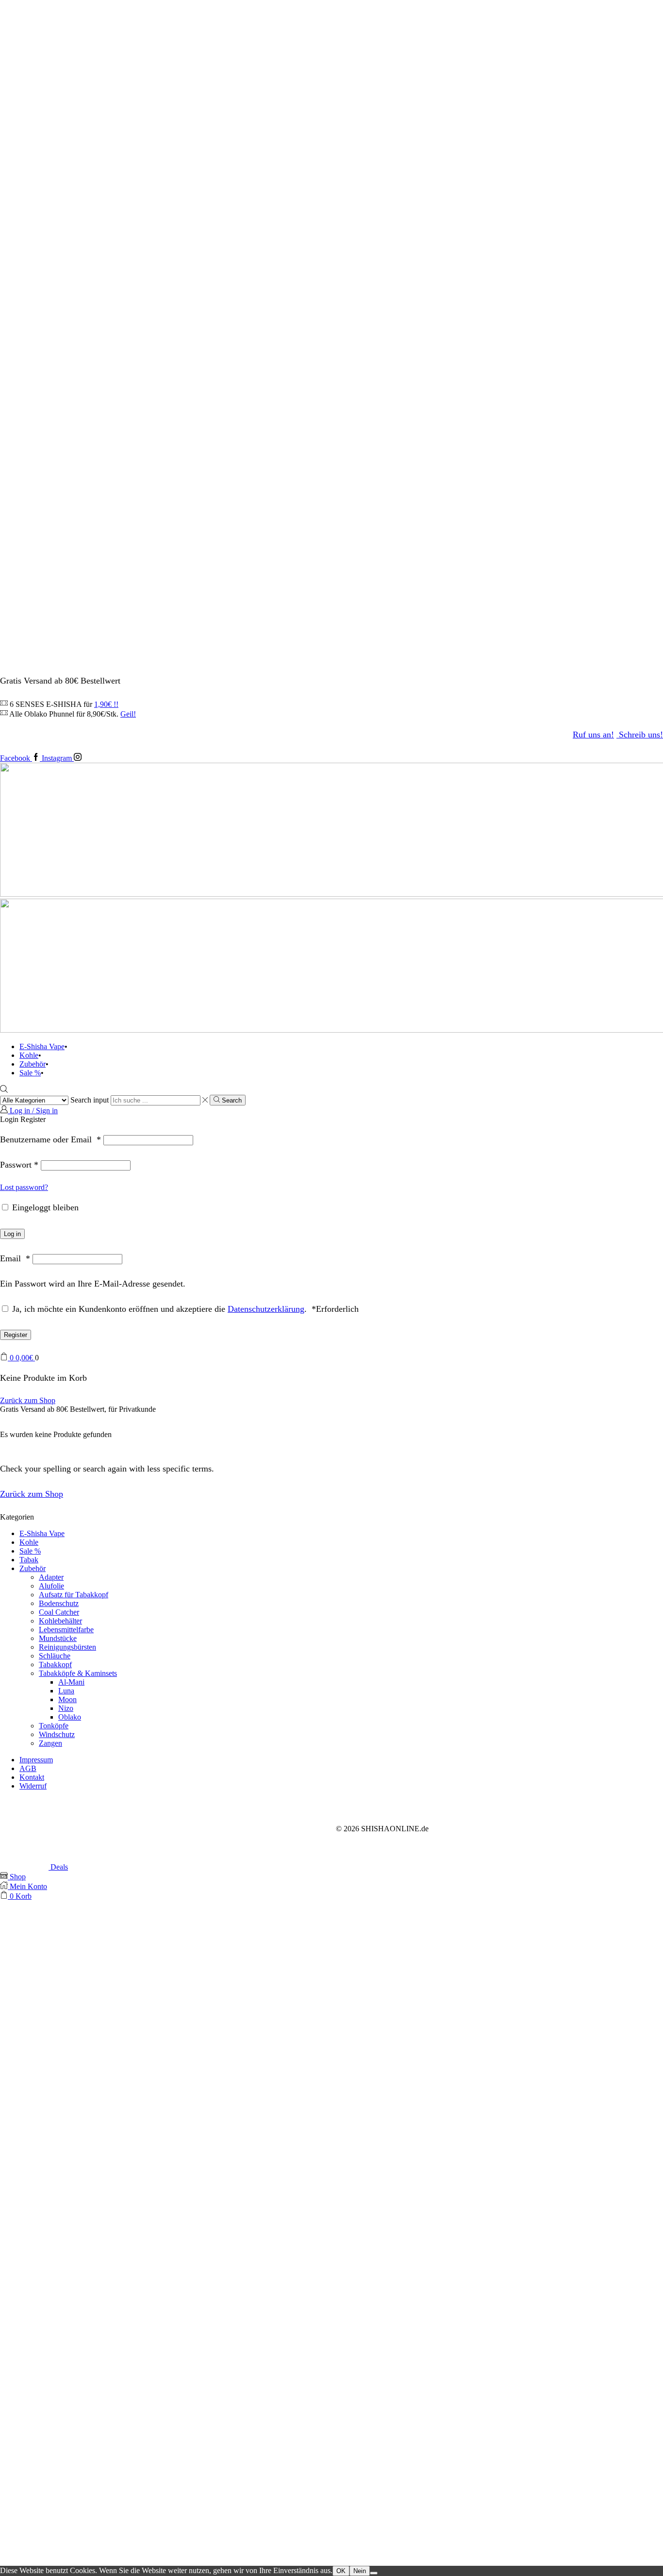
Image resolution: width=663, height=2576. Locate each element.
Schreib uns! (641, 735)
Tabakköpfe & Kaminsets (78, 1673)
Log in (12, 1234)
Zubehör (33, 1064)
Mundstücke (58, 1638)
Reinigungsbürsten (67, 1647)
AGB (28, 1768)
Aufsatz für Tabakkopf (74, 1595)
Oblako (70, 1717)
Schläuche (55, 1656)
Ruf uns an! (593, 735)
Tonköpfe (54, 1726)
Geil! (128, 714)
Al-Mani (71, 1682)
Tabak (29, 1560)
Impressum (36, 1760)
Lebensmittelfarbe (66, 1630)
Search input (90, 1100)
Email (15, 1258)
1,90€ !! (106, 704)
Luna (66, 1691)
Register (16, 1335)
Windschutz (57, 1734)
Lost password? (24, 1187)
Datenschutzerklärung (266, 1309)
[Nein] (374, 2573)
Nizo (66, 1708)
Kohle (29, 1055)
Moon (67, 1699)
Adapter (51, 1577)
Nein (360, 2571)
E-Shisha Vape (42, 1046)
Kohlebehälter (60, 1621)
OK (341, 2571)
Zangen (50, 1743)
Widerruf (33, 1786)
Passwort (19, 1165)
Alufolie (51, 1586)
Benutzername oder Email (50, 1139)
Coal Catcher (59, 1612)
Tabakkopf (55, 1664)
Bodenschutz (59, 1603)
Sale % (30, 1073)
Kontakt (32, 1777)
